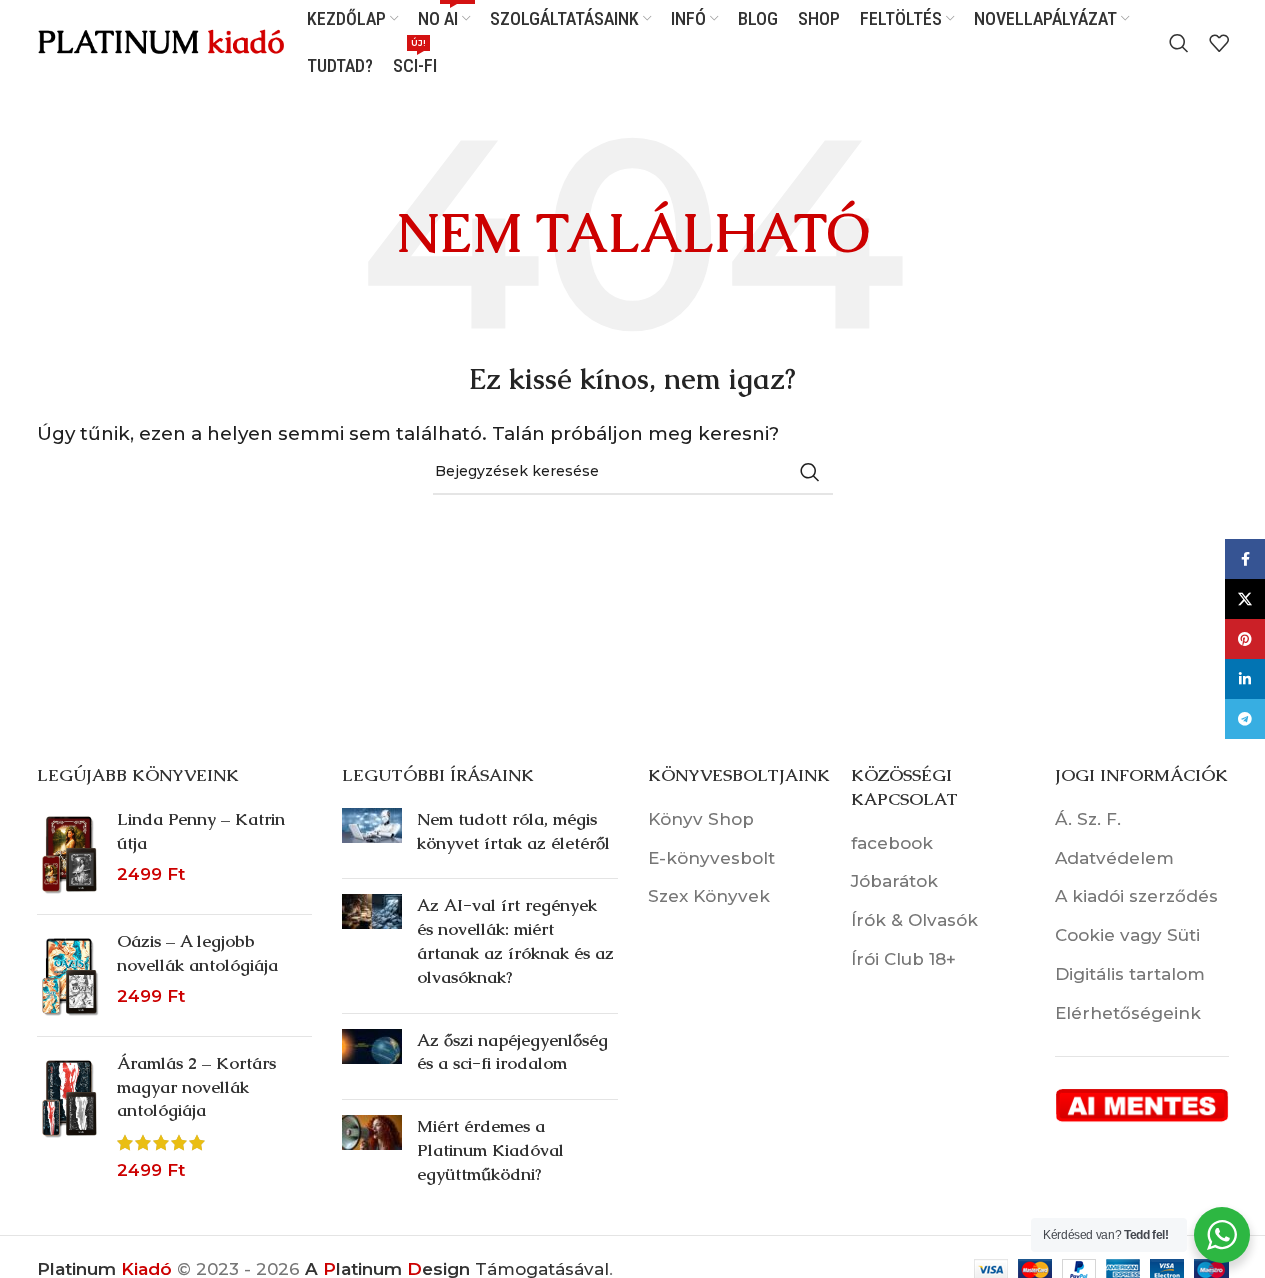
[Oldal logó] (162, 41)
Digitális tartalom (1130, 974)
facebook (892, 843)
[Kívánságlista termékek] (1219, 43)
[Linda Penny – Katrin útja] (69, 853)
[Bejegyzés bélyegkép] (372, 836)
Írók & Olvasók (914, 920)
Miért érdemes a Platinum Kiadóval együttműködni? (490, 1150)
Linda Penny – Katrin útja (201, 831)
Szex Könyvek (709, 896)
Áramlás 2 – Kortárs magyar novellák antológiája (196, 1087)
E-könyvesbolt (711, 858)
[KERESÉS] (810, 472)
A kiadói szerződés (1136, 896)
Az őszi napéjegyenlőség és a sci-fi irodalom (512, 1052)
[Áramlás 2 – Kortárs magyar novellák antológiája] (69, 1117)
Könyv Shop (701, 819)
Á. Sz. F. (1088, 819)
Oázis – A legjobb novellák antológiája (197, 953)
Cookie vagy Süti (1127, 935)
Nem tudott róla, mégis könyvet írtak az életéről (513, 831)
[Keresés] (1179, 43)
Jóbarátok (894, 881)
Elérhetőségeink (1128, 1013)
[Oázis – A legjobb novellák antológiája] (69, 975)
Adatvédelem (1114, 858)
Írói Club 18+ (903, 959)
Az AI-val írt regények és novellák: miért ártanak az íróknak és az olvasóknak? (515, 940)
